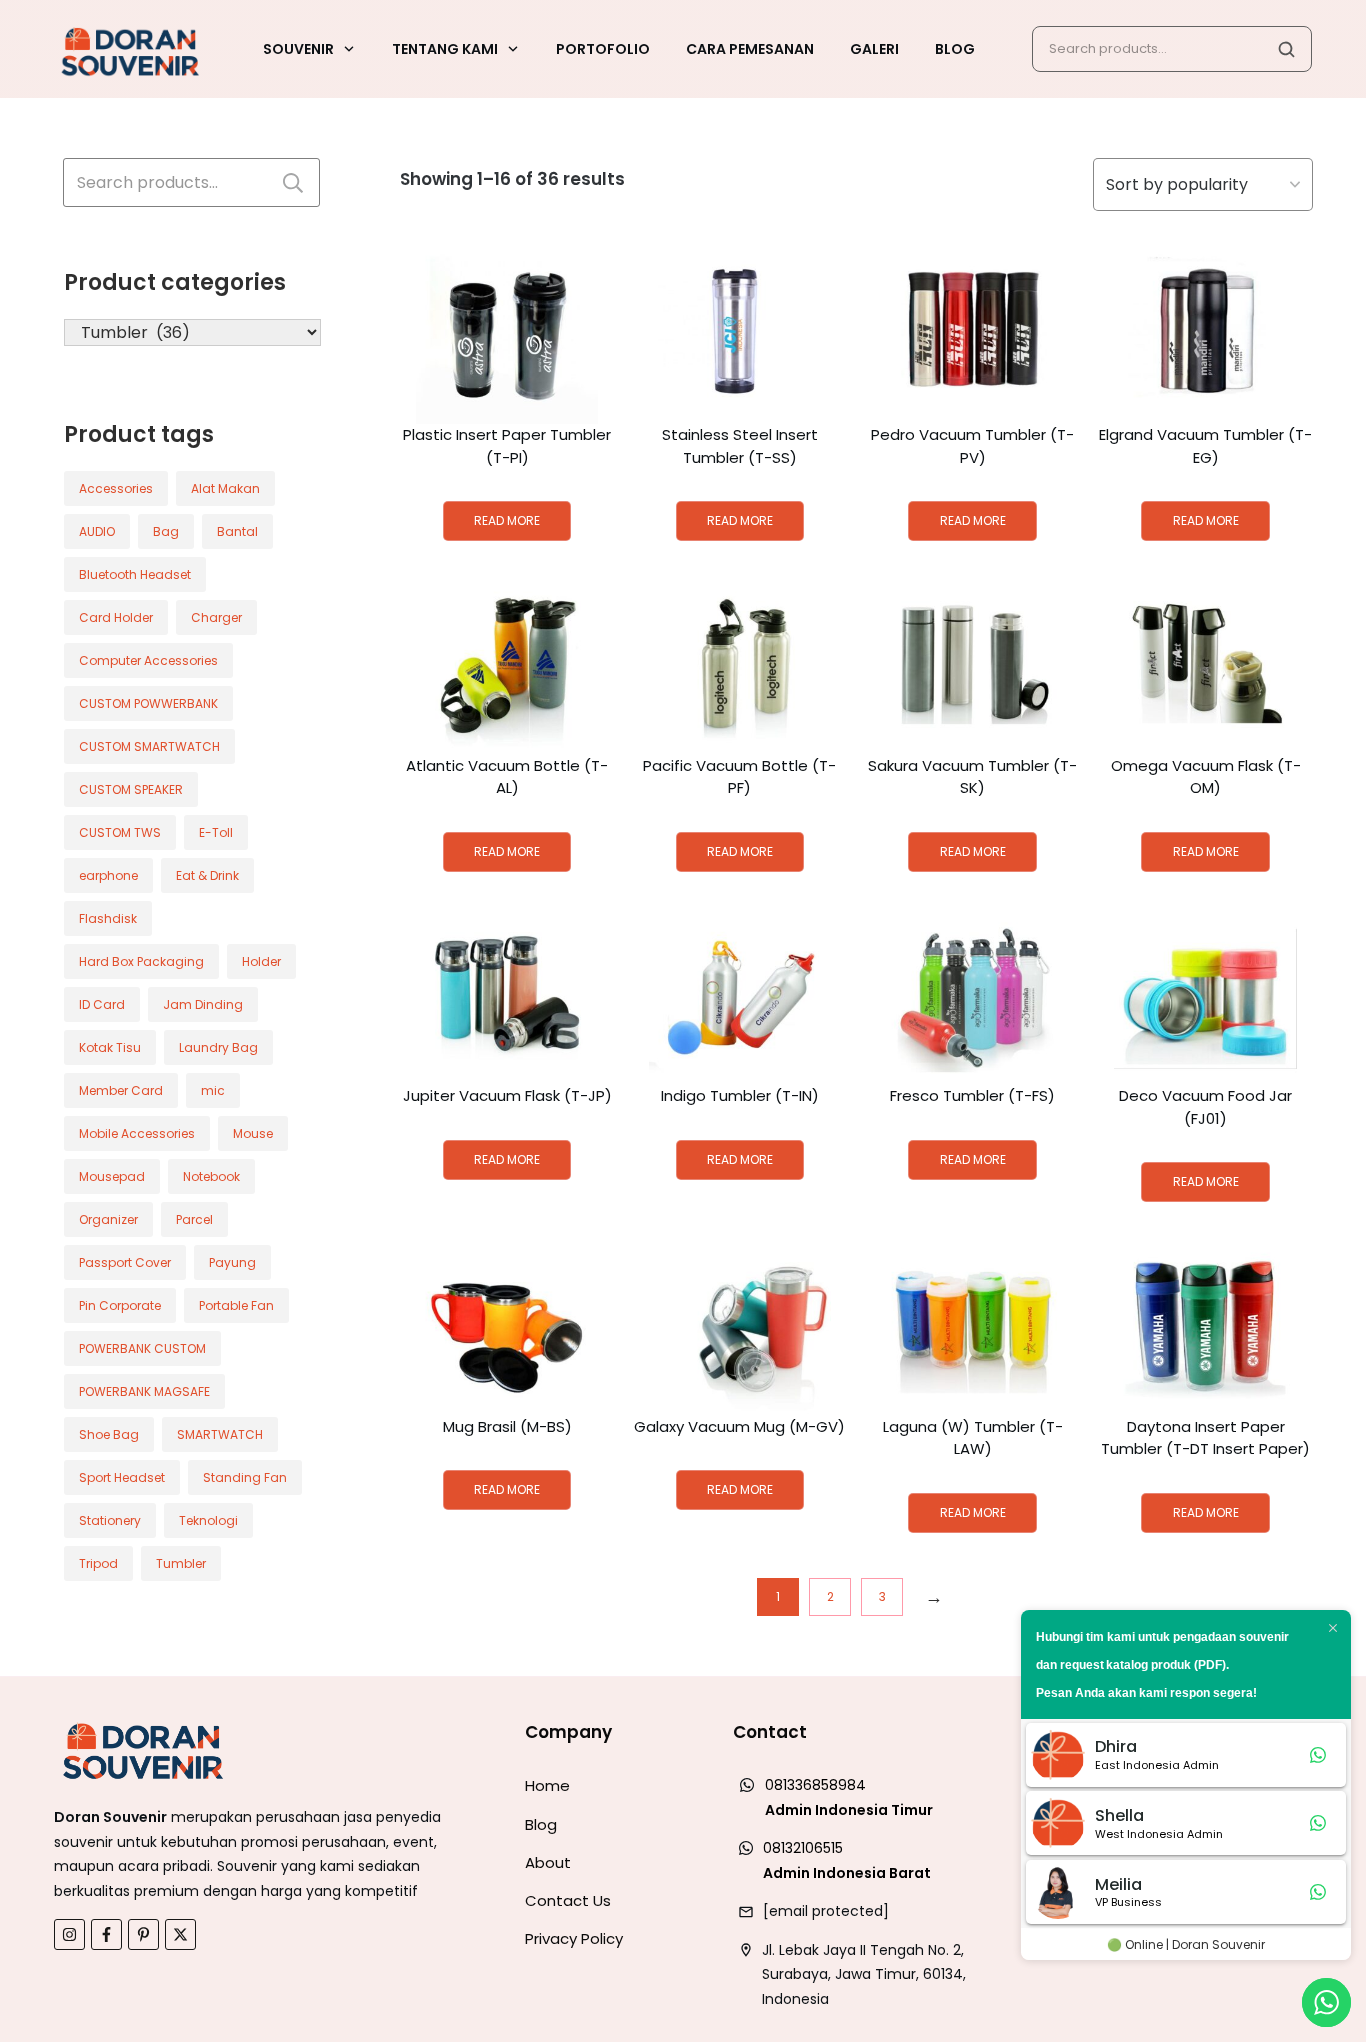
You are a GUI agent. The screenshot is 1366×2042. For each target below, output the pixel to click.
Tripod (98, 1563)
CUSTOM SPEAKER (131, 789)
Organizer (108, 1219)
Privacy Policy (574, 1938)
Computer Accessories (148, 660)
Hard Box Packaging (141, 961)
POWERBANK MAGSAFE (144, 1391)
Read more (507, 520)
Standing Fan (245, 1477)
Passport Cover (125, 1262)
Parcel (194, 1219)
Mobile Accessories (137, 1133)
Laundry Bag (218, 1047)
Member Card (121, 1090)
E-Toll (216, 832)
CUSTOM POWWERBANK (148, 703)
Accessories (116, 488)
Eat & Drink (207, 875)
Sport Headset (122, 1477)
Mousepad (112, 1176)
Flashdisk (108, 918)
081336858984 (815, 1785)
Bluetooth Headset (135, 574)
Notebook (211, 1176)
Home (547, 1785)
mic (213, 1090)
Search (293, 182)
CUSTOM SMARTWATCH (149, 746)
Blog (541, 1824)
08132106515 (803, 1848)
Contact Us (568, 1900)
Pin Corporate (120, 1305)
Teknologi (208, 1520)
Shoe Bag (109, 1434)
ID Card (102, 1004)
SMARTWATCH (220, 1434)
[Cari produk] (1286, 49)
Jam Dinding (203, 1004)
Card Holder (116, 617)
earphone (108, 875)
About (548, 1862)
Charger (216, 617)
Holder (261, 961)
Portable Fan (236, 1305)
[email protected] (826, 1911)
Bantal (237, 531)
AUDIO (97, 531)
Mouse (253, 1133)
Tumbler (181, 1563)
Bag (166, 531)
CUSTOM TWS (120, 832)
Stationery (110, 1520)
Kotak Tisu (110, 1047)
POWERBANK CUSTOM (142, 1348)
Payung (232, 1262)
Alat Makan (225, 488)
